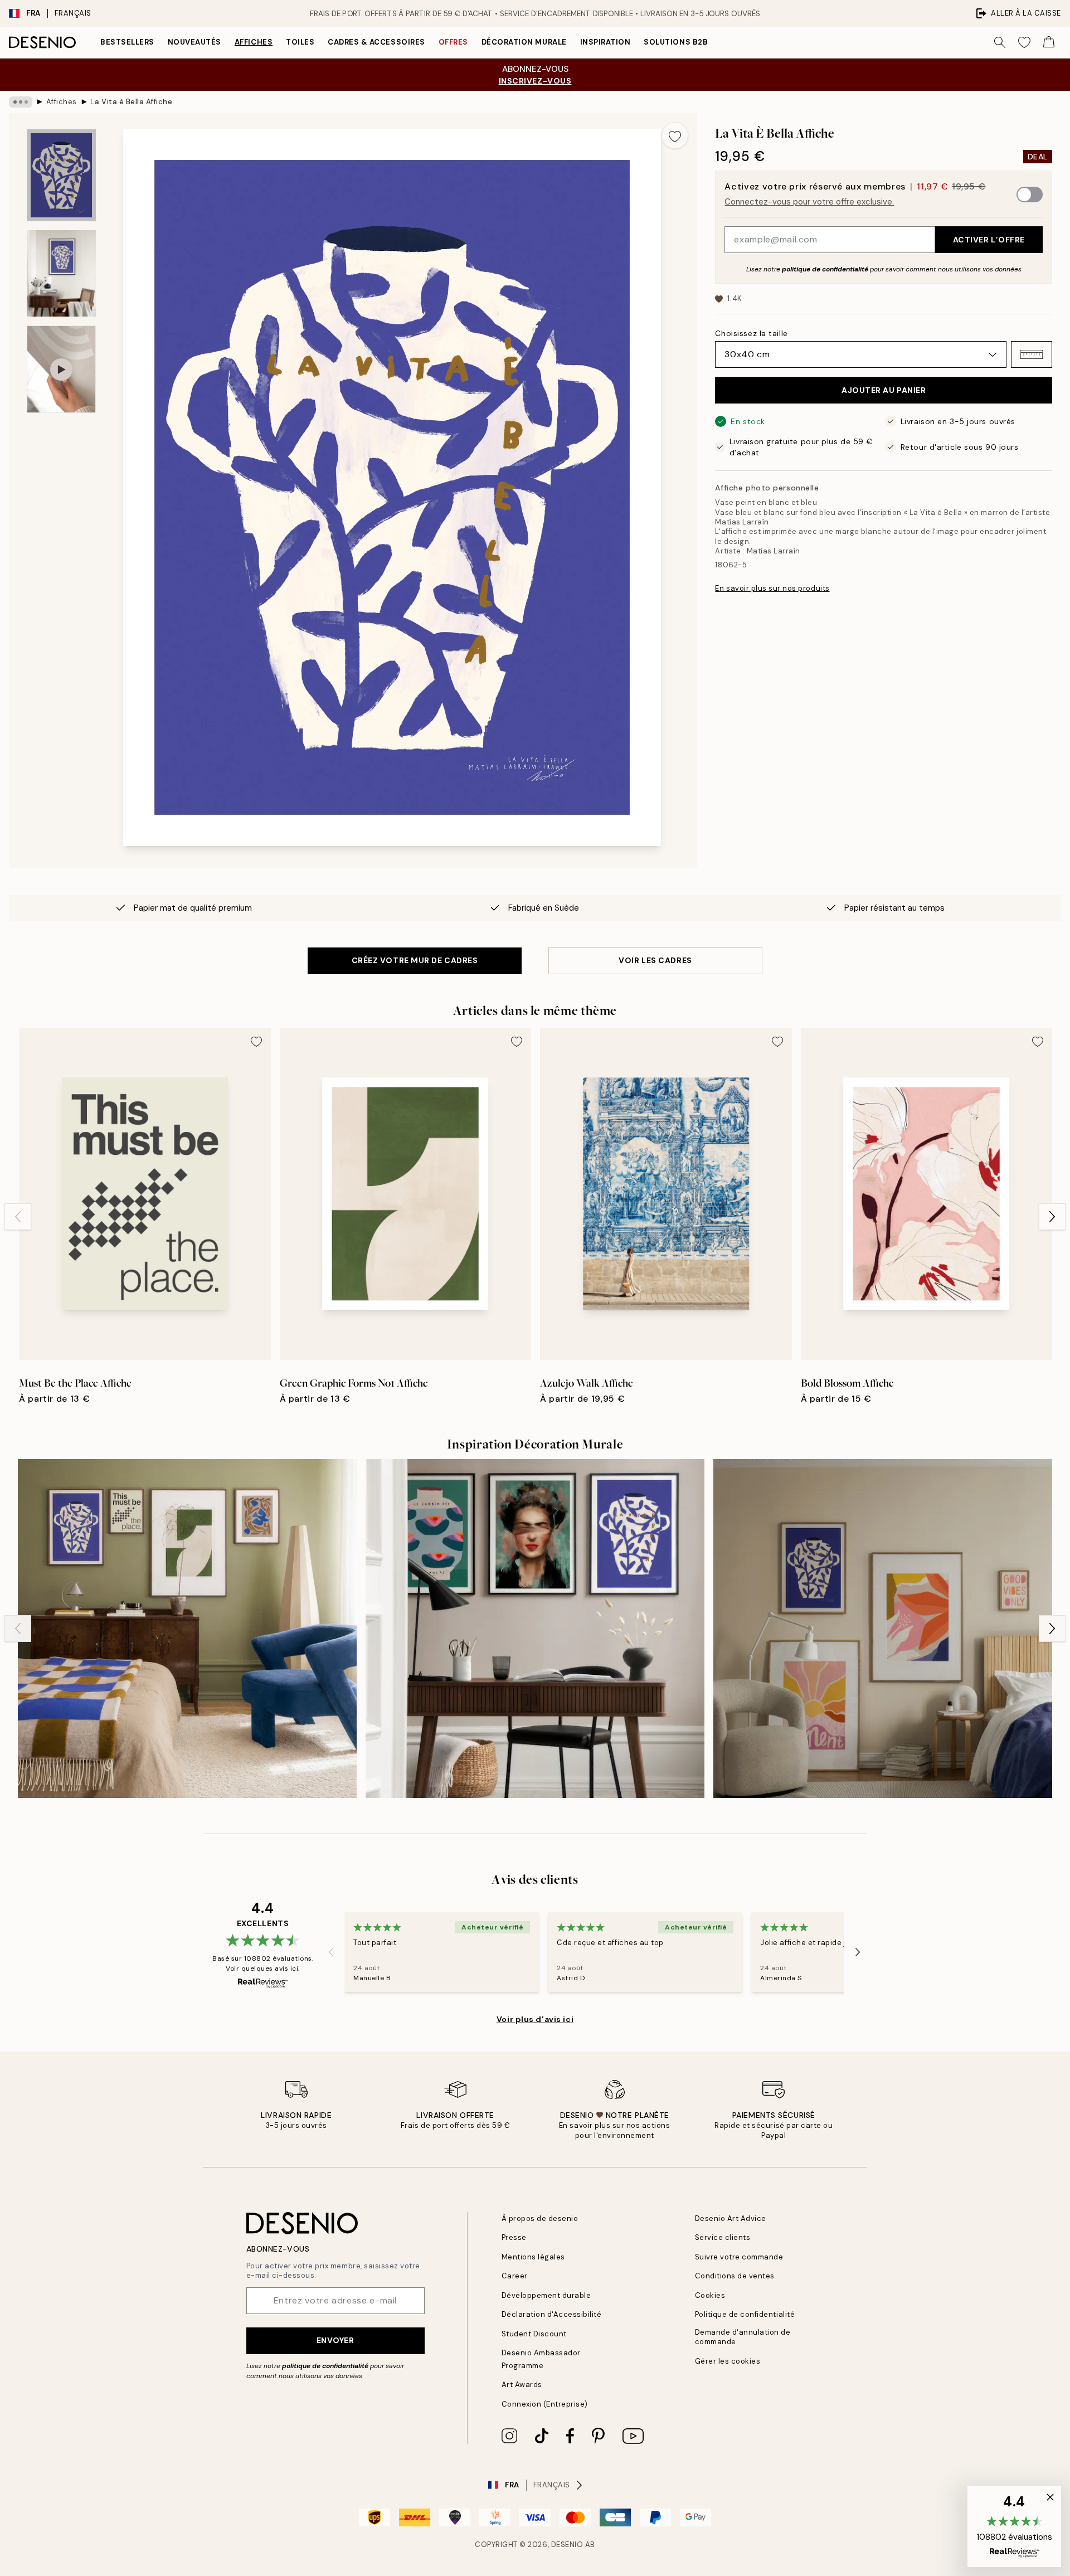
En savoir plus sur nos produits (772, 588)
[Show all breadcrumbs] (21, 102)
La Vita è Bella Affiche (131, 102)
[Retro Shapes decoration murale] (187, 1629)
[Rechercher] (1000, 42)
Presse (514, 2237)
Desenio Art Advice (731, 2218)
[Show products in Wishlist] (1024, 42)
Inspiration (605, 42)
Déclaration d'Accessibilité (552, 2314)
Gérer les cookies (728, 2361)
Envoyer (335, 2340)
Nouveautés (194, 42)
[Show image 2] (61, 273)
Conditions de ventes (735, 2276)
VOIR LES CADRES (655, 960)
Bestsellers (127, 42)
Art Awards (522, 2385)
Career (515, 2276)
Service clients (723, 2237)
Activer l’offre (989, 240)
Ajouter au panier (884, 390)
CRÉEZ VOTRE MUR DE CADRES (415, 960)
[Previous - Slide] (18, 1217)
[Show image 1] (61, 175)
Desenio (567, 2545)
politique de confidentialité (825, 269)
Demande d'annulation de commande (743, 2337)
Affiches (254, 42)
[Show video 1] (61, 369)
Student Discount (534, 2334)
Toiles (300, 42)
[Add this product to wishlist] (675, 135)
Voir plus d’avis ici (535, 2019)
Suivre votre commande (739, 2257)
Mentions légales (533, 2257)
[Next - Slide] (1052, 1217)
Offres (453, 42)
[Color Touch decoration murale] (535, 1629)
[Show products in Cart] (1049, 42)
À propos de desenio (540, 2218)
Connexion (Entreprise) (545, 2404)
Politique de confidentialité (745, 2314)
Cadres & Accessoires (376, 42)
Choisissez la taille (751, 333)
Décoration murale (524, 42)
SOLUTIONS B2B (676, 42)
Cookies (710, 2295)
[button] (1032, 354)
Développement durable (546, 2295)
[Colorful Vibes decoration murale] (883, 1629)
